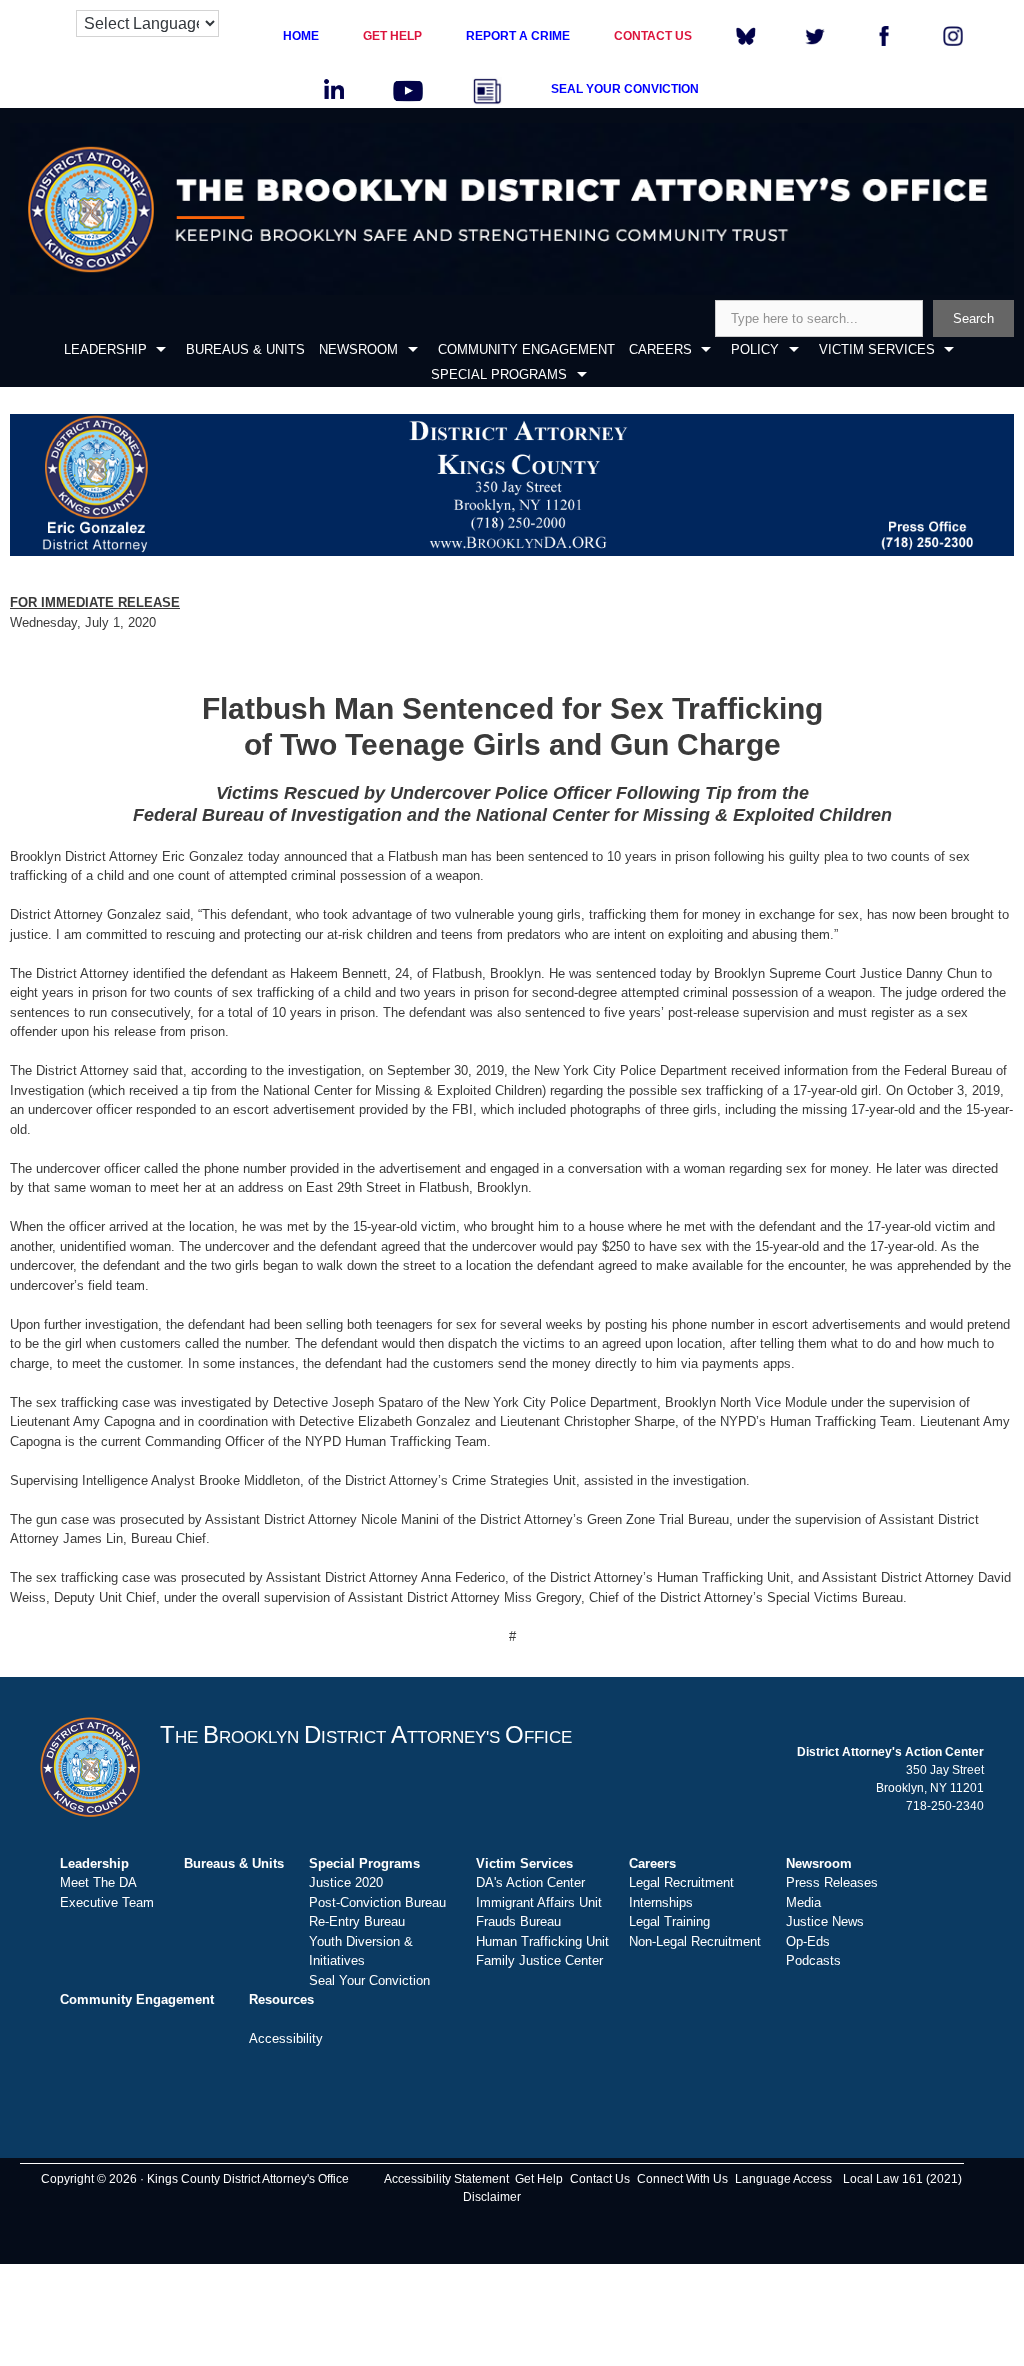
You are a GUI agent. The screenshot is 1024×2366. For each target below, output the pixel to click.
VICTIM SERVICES (877, 349)
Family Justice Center (539, 1960)
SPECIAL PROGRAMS (499, 374)
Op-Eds (808, 1941)
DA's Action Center (530, 1882)
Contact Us (600, 2179)
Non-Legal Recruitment (695, 1941)
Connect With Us (682, 2179)
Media (803, 1902)
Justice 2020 (346, 1882)
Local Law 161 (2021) (902, 2179)
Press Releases (832, 1882)
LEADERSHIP (105, 349)
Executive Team (107, 1902)
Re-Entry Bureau (357, 1921)
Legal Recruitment (681, 1882)
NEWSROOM (358, 349)
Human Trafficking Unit (542, 1941)
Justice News (825, 1921)
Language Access (783, 2179)
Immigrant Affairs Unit (539, 1902)
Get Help (539, 2179)
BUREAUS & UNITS (245, 349)
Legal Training (669, 1921)
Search (973, 318)
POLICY (755, 349)
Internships (661, 1902)
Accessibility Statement (446, 2179)
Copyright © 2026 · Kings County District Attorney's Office (195, 2179)
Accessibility (286, 2038)
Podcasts (813, 1960)
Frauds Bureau (518, 1921)
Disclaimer (492, 2197)
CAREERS (660, 349)
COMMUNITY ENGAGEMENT (526, 349)
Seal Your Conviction (369, 1980)
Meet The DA (98, 1882)
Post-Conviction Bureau (377, 1902)
